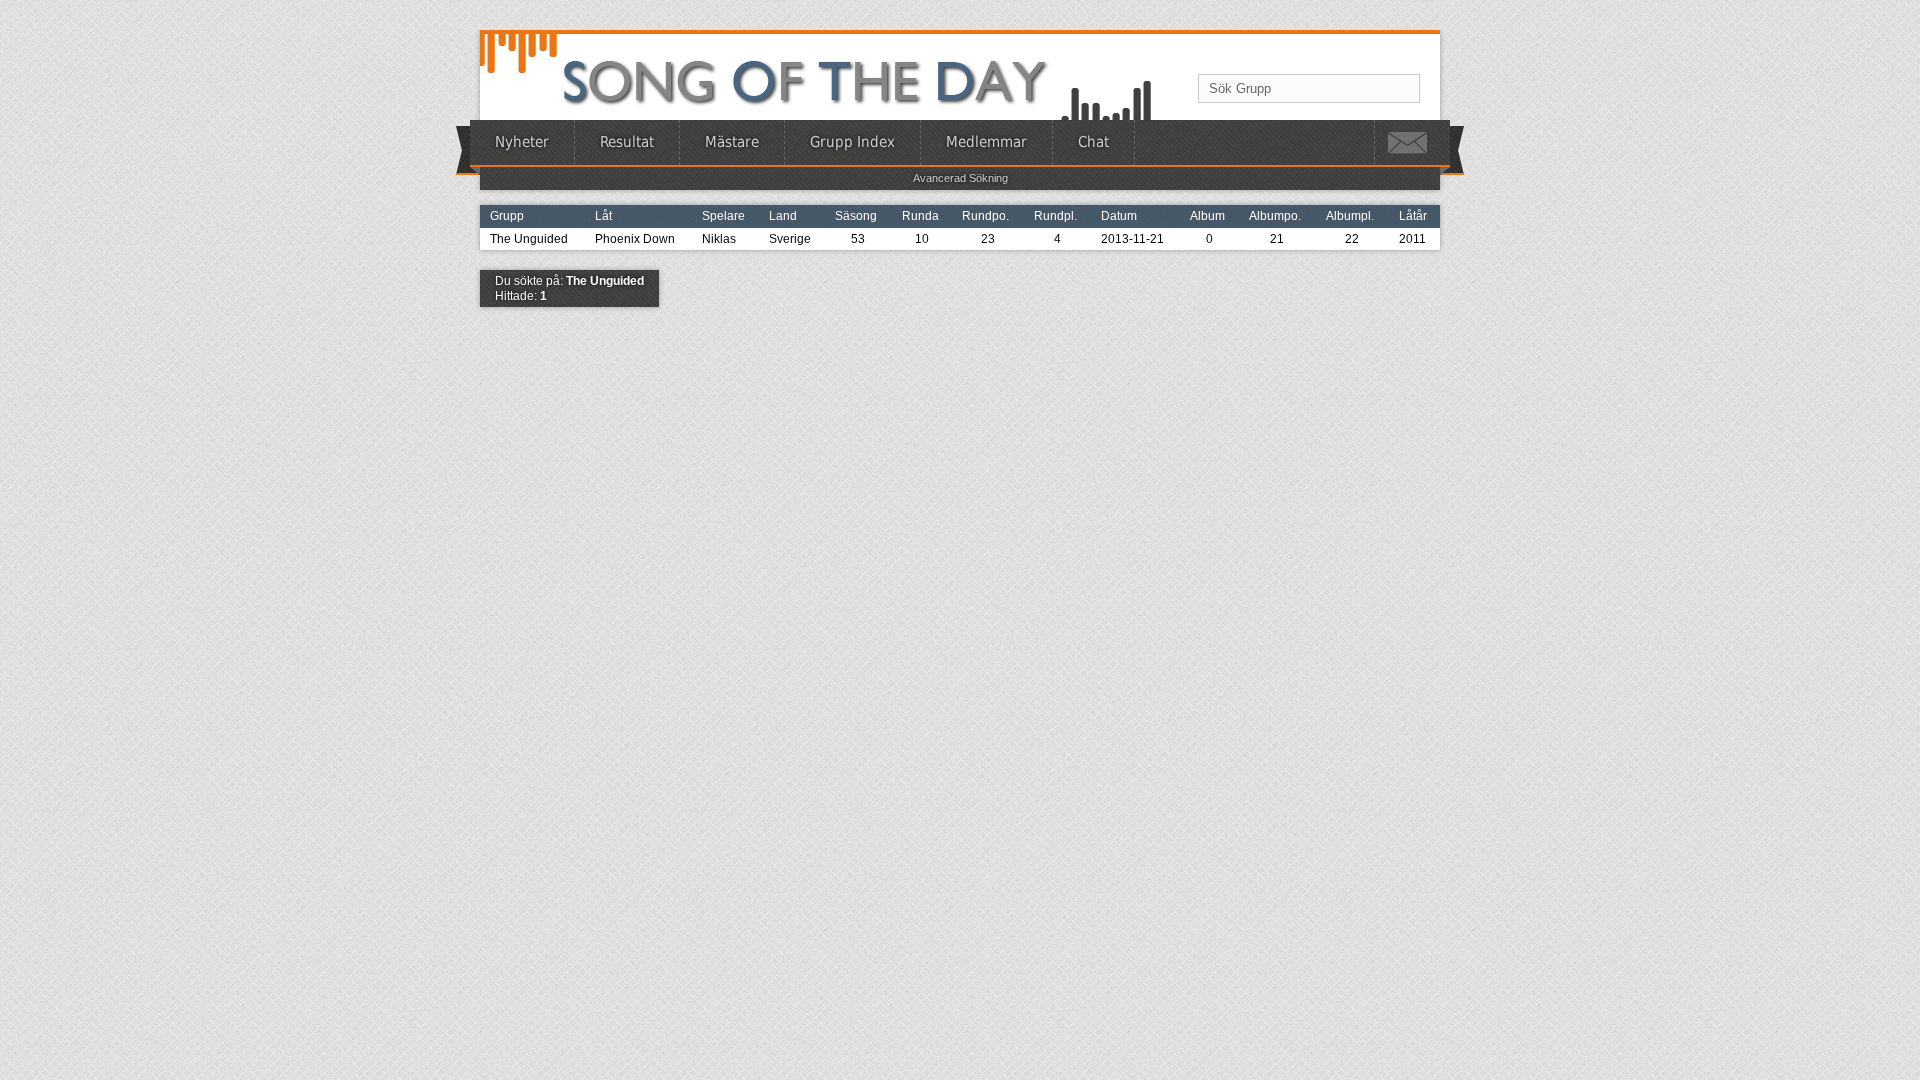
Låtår (1413, 216)
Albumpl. (1350, 216)
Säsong (856, 216)
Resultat (627, 142)
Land (783, 216)
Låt (603, 216)
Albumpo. (1275, 216)
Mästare (732, 142)
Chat (1093, 142)
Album (1207, 216)
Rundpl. (1055, 216)
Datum (1119, 216)
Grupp (507, 216)
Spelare (723, 216)
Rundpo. (985, 216)
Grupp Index (852, 142)
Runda (920, 216)
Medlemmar (986, 142)
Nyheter (522, 142)
